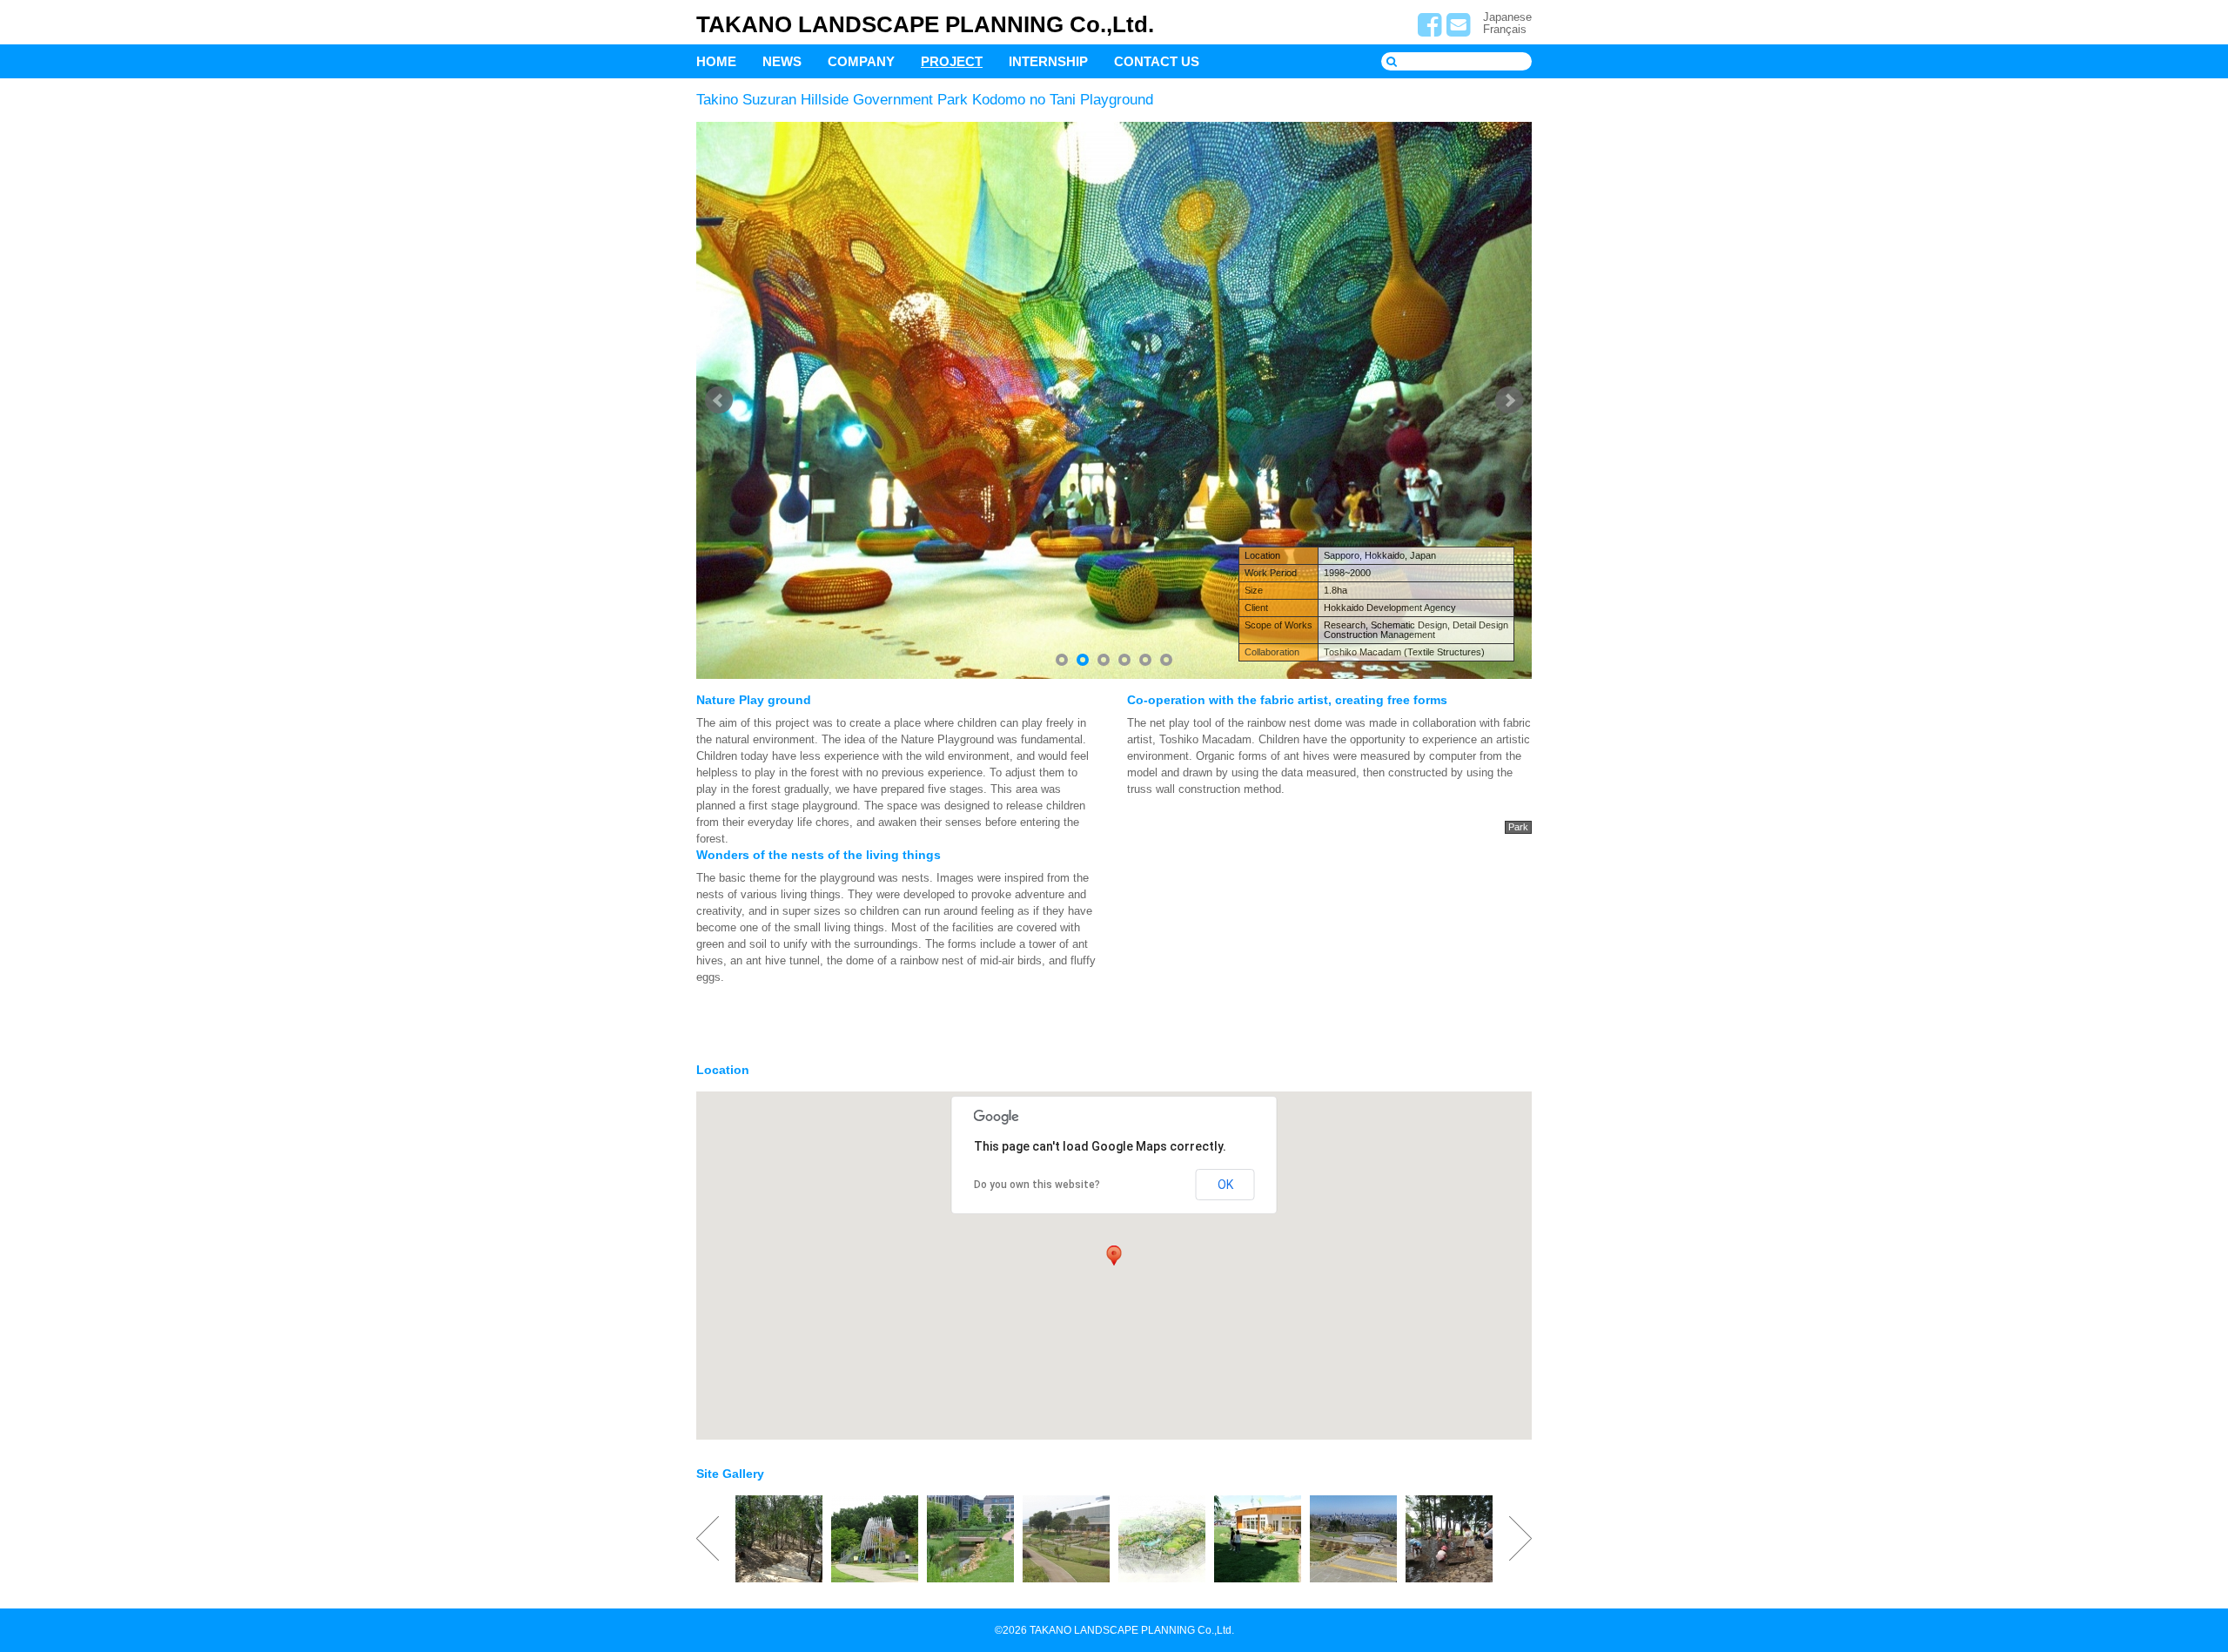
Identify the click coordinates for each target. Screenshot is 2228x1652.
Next (1509, 400)
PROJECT (952, 61)
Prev (719, 400)
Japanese (1507, 17)
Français (1505, 29)
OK (1225, 1185)
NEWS (782, 61)
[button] (1114, 1255)
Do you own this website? (1037, 1185)
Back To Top (2200, 1580)
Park (1518, 827)
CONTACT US (1157, 61)
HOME (716, 61)
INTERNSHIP (1048, 61)
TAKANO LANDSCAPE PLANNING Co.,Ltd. (925, 24)
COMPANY (861, 61)
